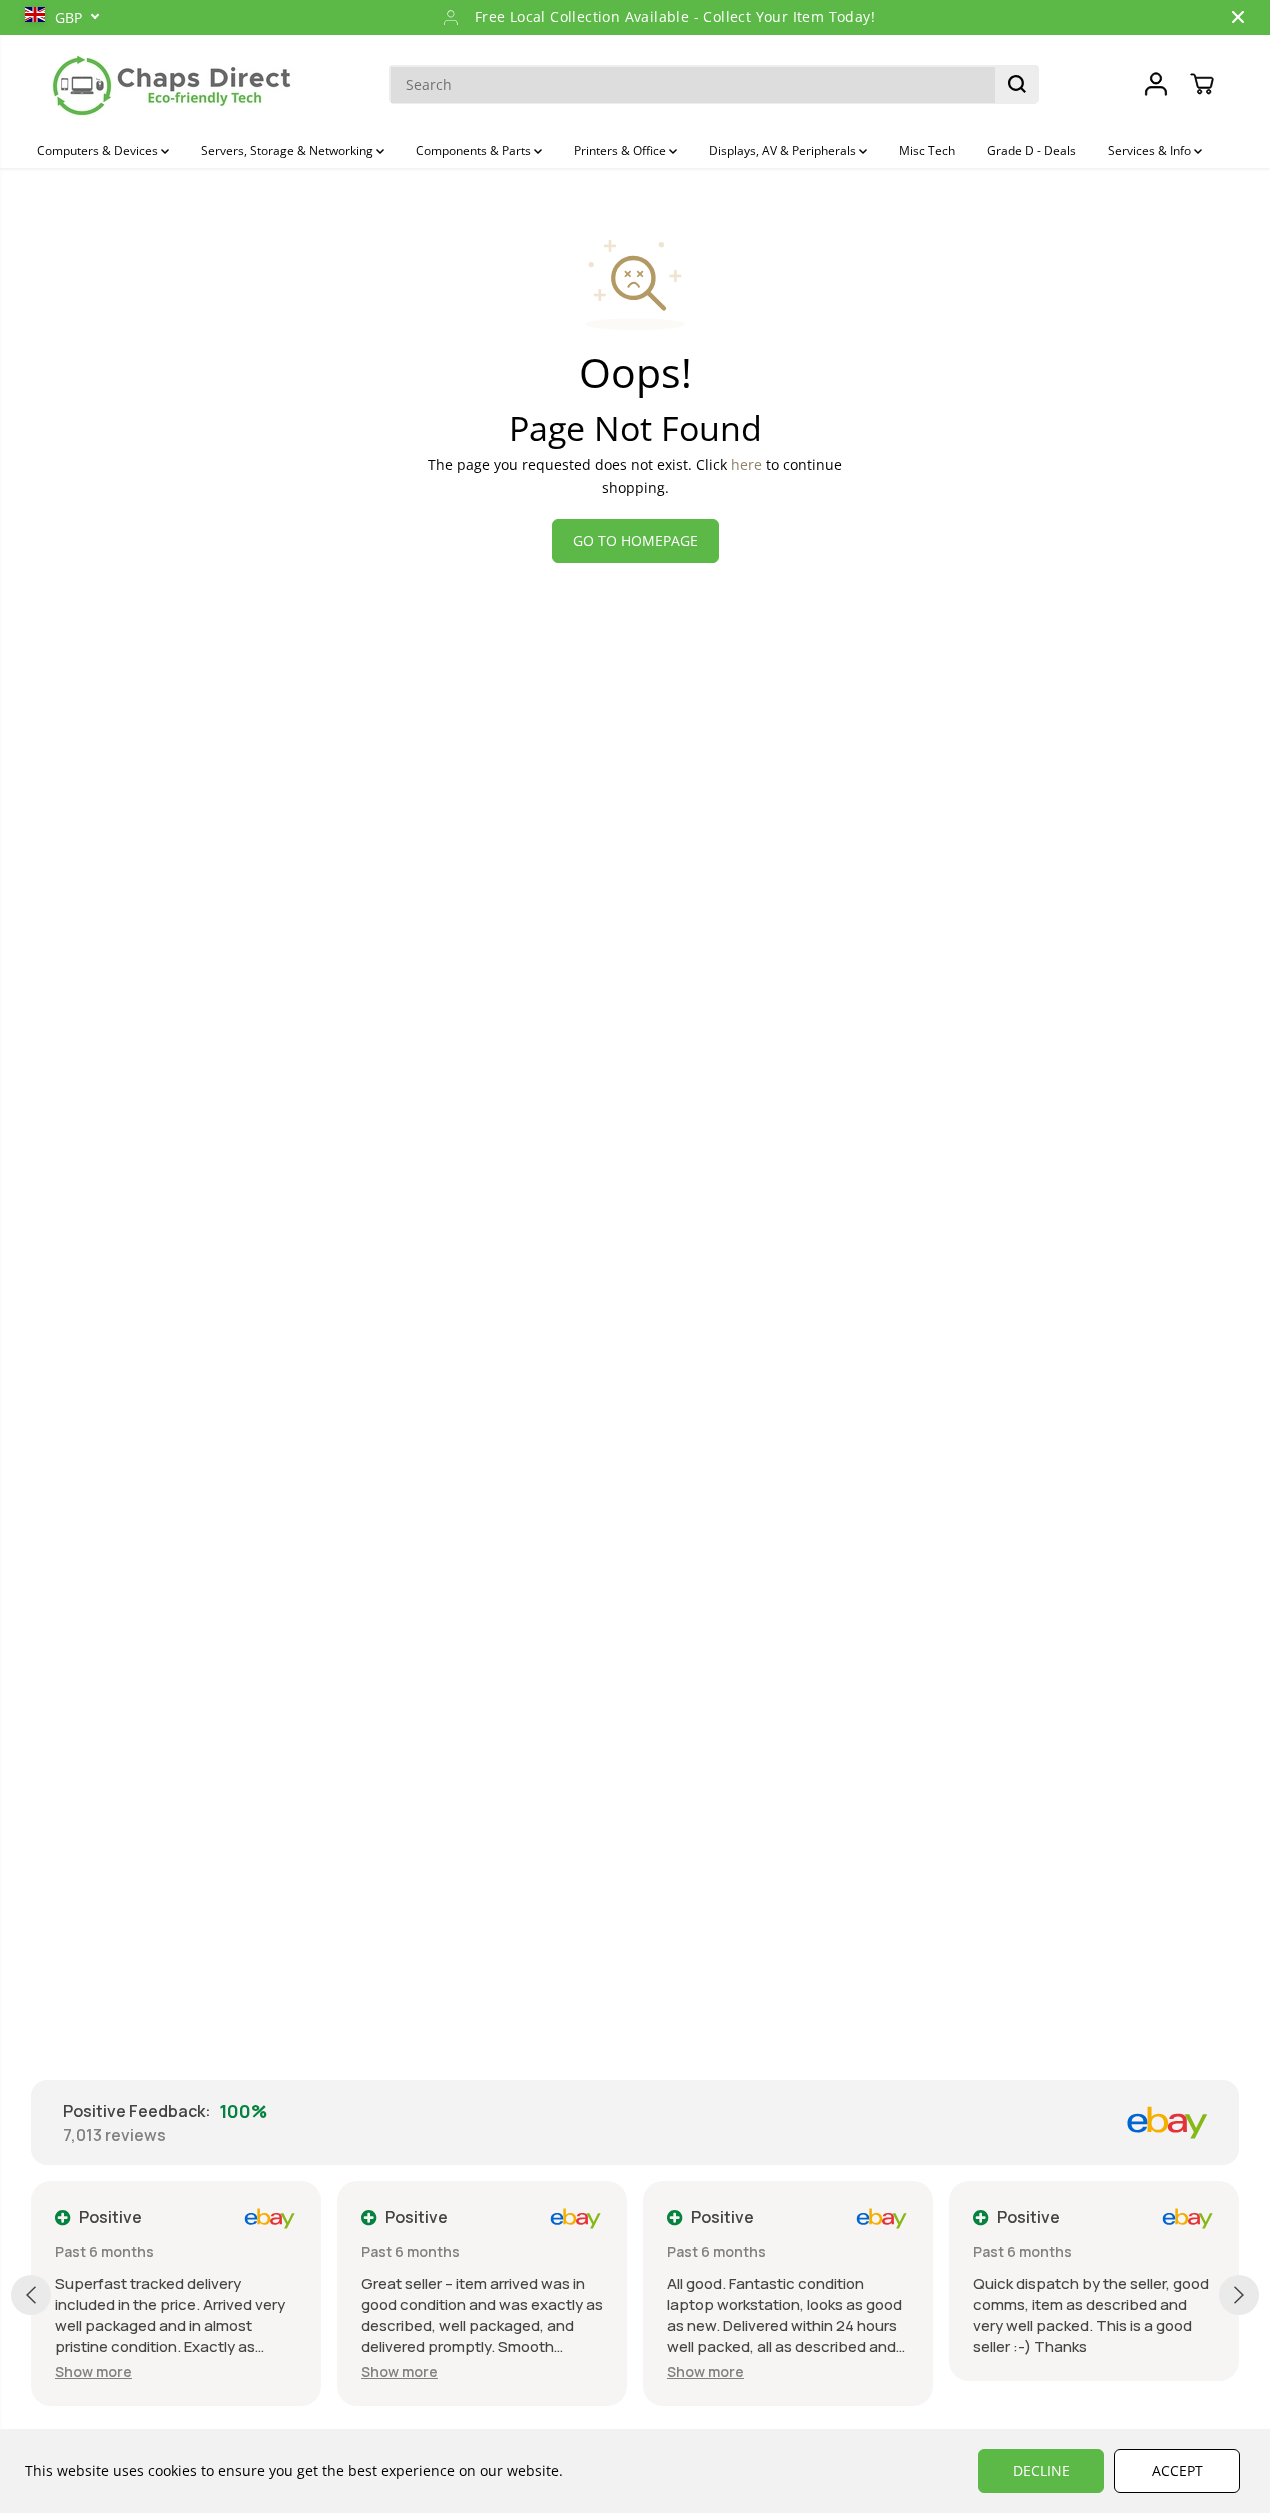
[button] (93, 2371)
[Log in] (1156, 84)
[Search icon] (1017, 84)
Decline (1041, 2470)
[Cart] (1202, 84)
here (746, 464)
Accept (1177, 2470)
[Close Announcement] (1238, 17)
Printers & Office (621, 150)
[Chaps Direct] (172, 84)
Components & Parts (475, 150)
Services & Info (1151, 150)
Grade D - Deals (1031, 150)
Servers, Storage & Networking (288, 150)
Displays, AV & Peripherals (784, 150)
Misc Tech (927, 150)
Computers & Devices (99, 150)
